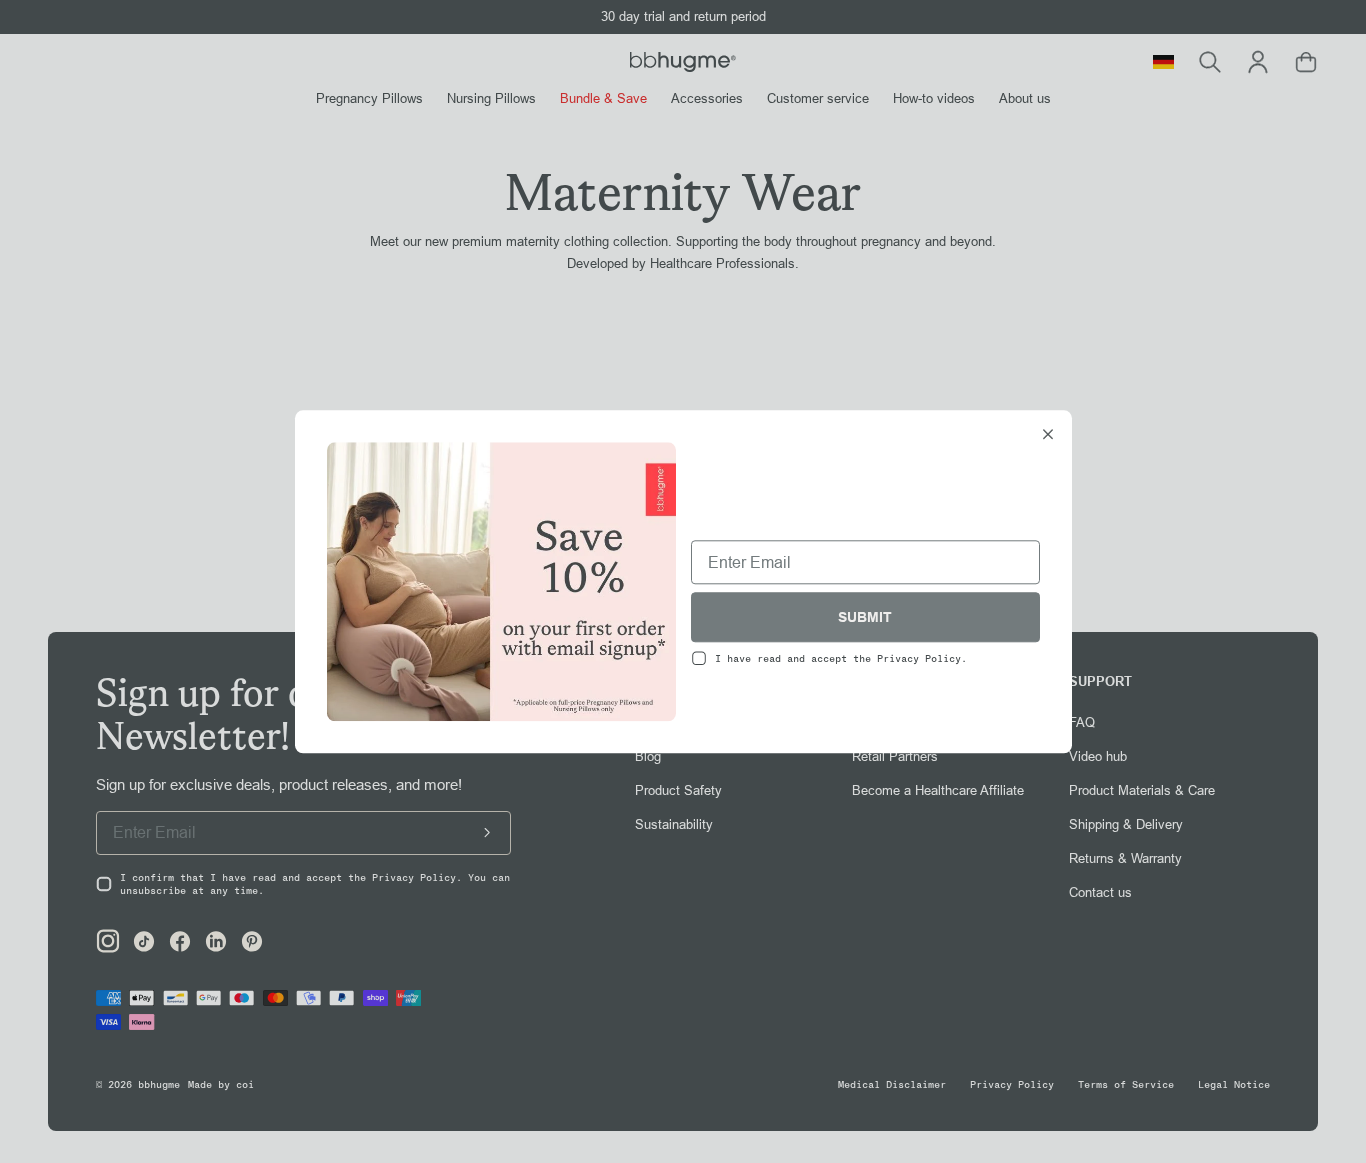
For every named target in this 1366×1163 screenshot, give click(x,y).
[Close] (1048, 436)
